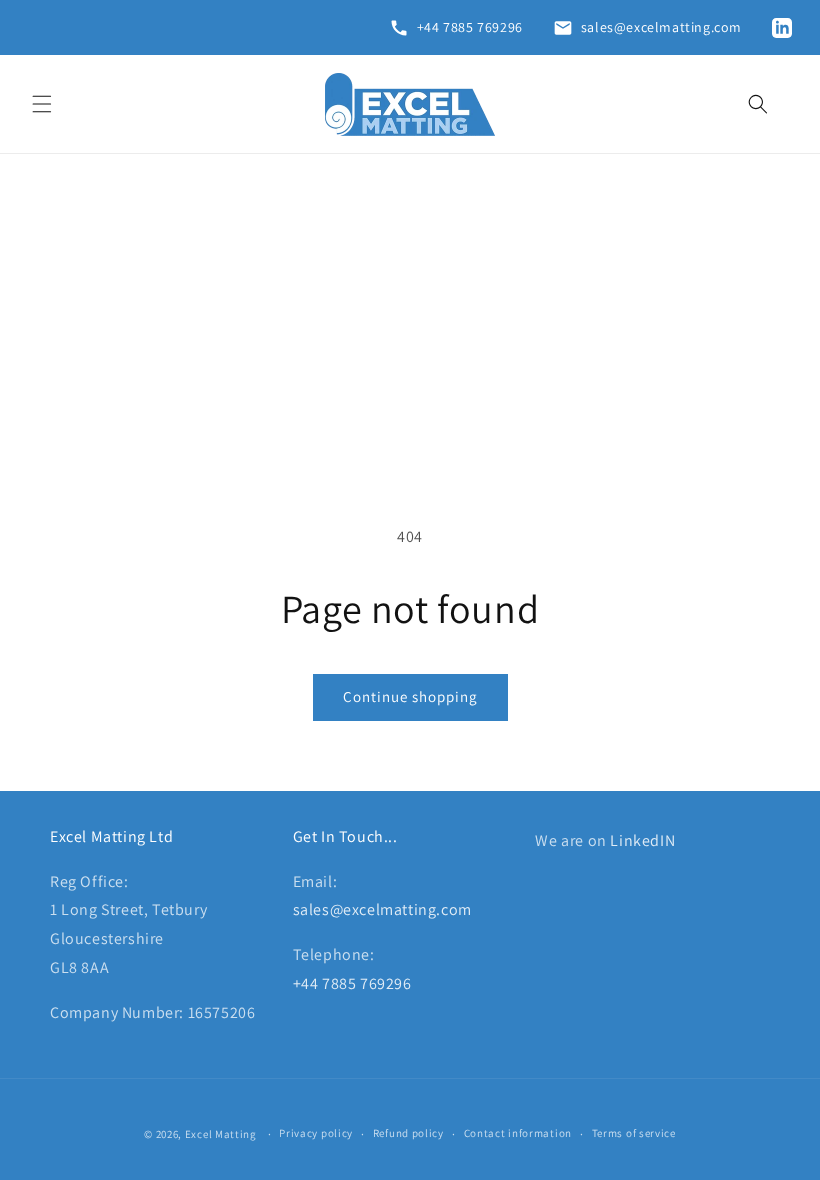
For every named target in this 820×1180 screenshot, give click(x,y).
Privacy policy (316, 1133)
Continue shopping (410, 696)
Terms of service (634, 1133)
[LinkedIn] (786, 28)
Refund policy (408, 1133)
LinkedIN (642, 840)
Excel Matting (221, 1134)
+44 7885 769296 (352, 983)
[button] (42, 104)
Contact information (518, 1133)
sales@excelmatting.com (382, 909)
